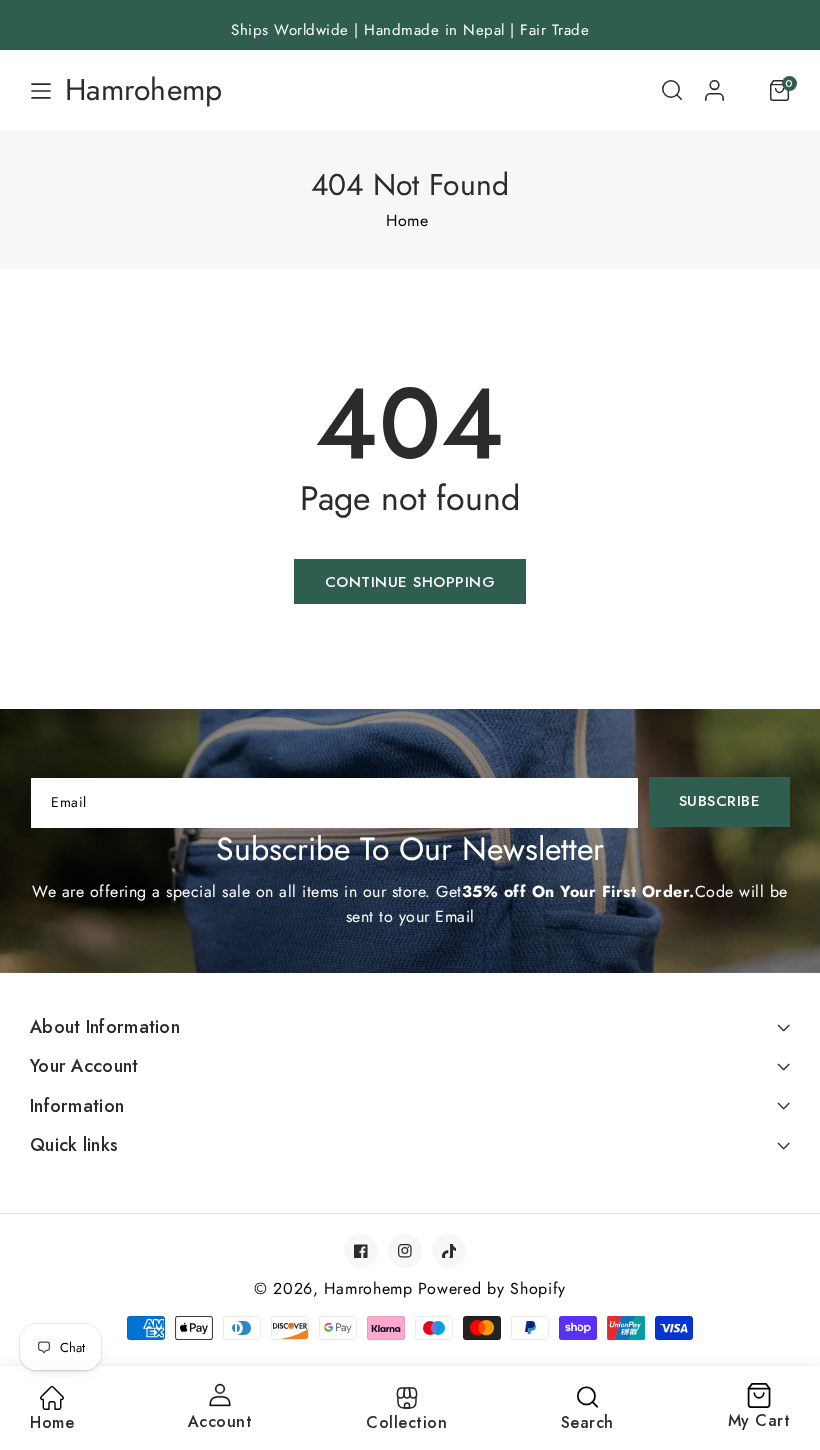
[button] (672, 90)
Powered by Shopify (492, 1288)
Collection (406, 1422)
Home (407, 220)
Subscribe (720, 801)
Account (220, 1421)
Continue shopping (410, 582)
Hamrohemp (368, 1288)
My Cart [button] (759, 1408)
